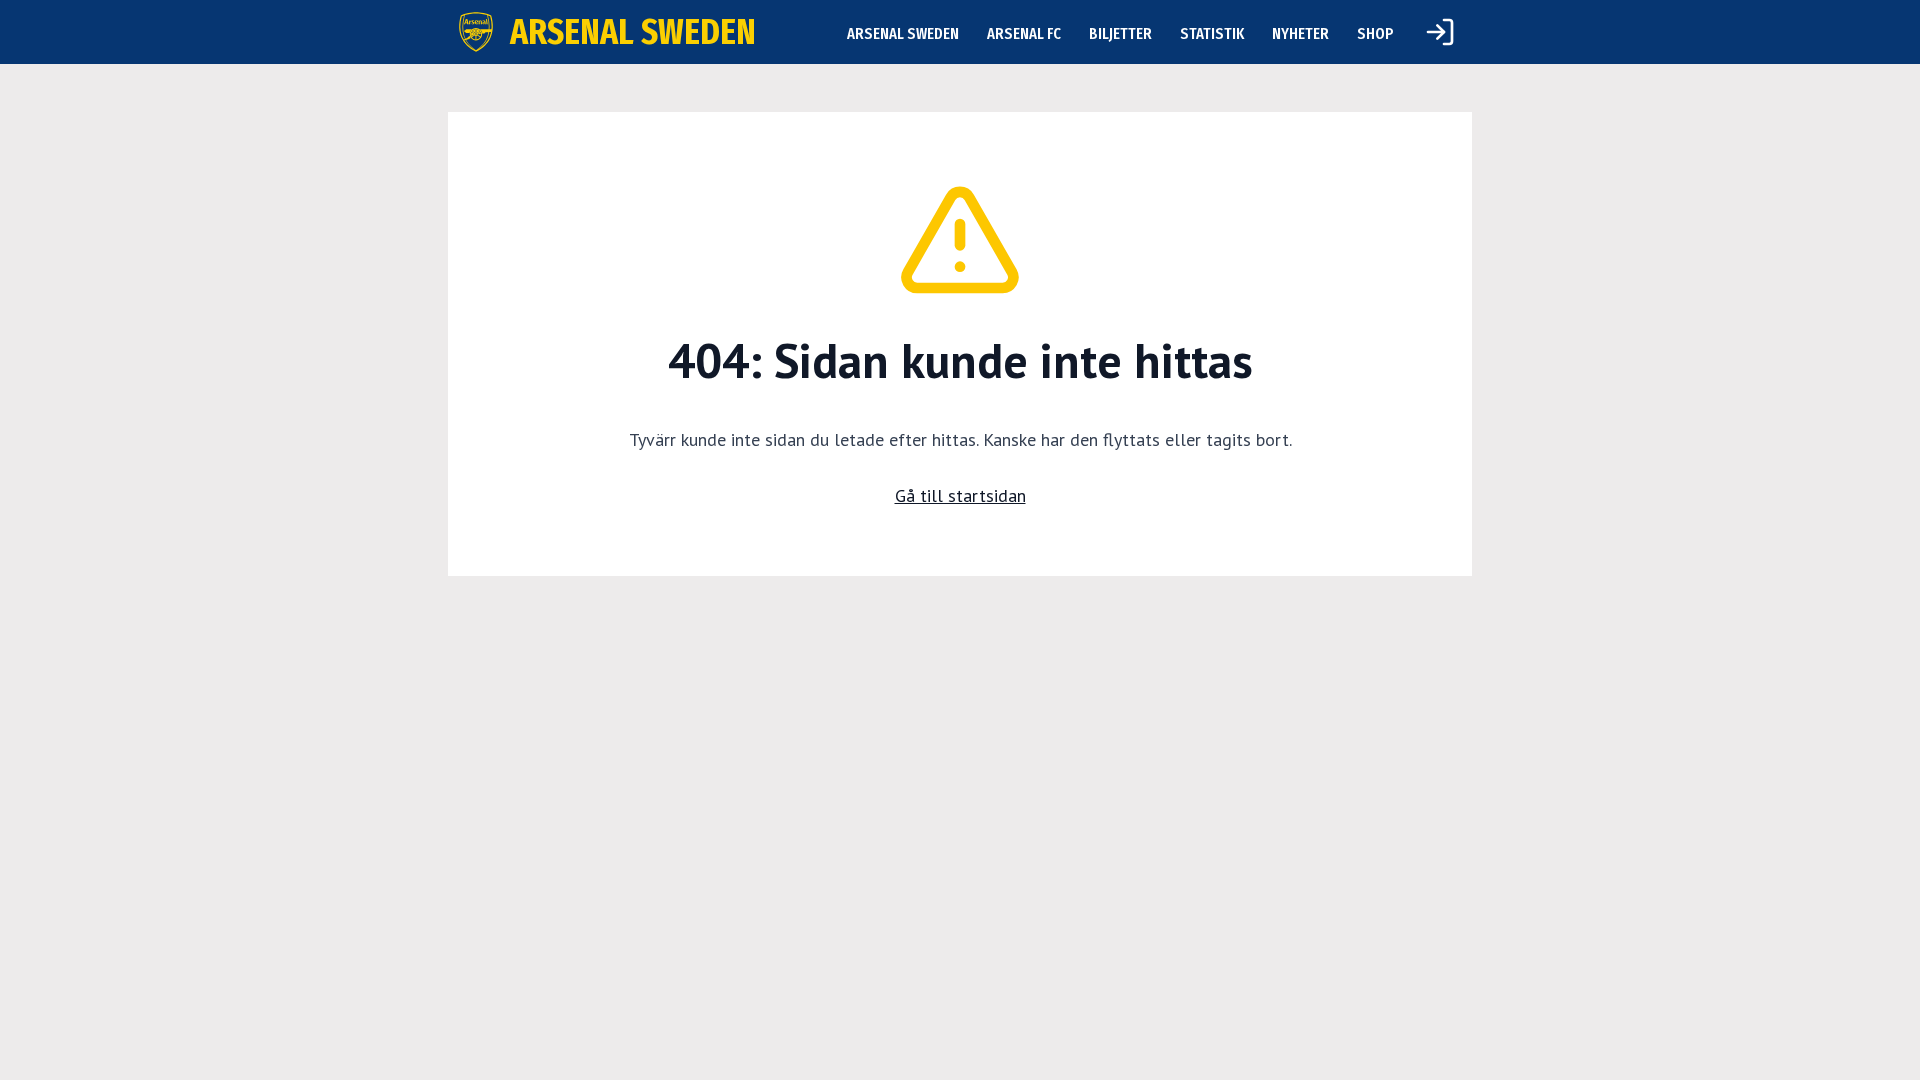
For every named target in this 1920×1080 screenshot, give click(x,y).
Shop (1375, 33)
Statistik (1212, 33)
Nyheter (1300, 33)
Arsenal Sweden (903, 33)
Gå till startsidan (960, 495)
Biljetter (1120, 33)
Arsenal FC (1024, 33)
